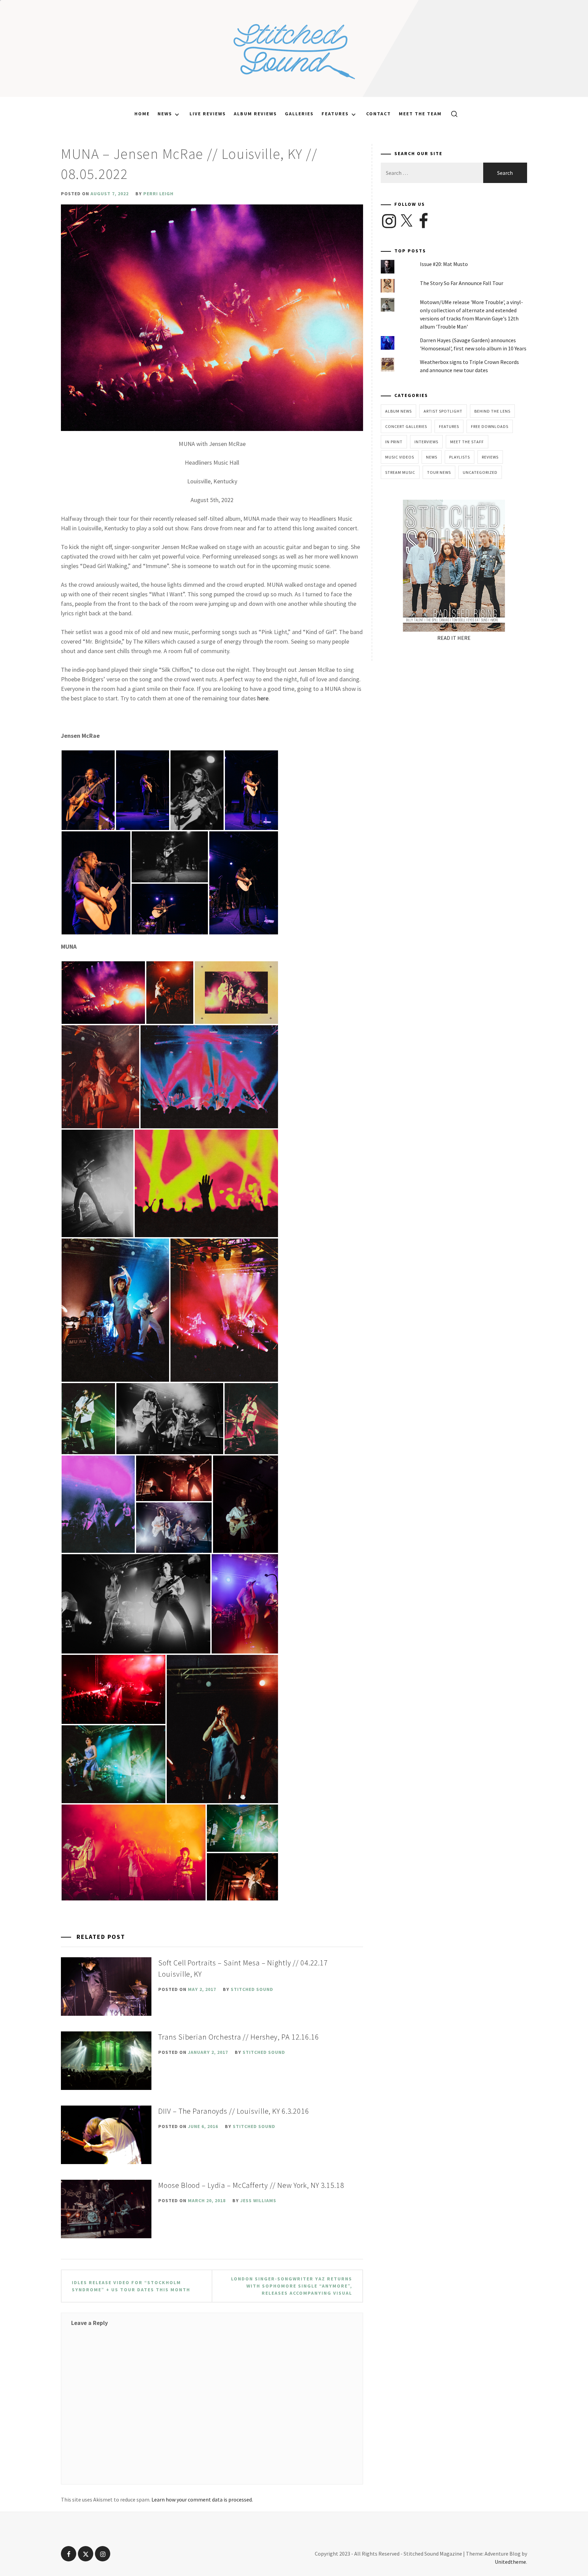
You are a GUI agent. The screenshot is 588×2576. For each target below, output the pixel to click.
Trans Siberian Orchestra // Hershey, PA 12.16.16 (239, 2037)
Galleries (299, 114)
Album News (398, 411)
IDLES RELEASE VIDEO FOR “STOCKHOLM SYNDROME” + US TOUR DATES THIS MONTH (131, 2286)
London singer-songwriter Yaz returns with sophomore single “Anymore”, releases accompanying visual (292, 2286)
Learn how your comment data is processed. (202, 2499)
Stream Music (400, 472)
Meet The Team (420, 114)
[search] (452, 114)
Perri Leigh (158, 194)
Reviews (490, 457)
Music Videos (400, 457)
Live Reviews (208, 114)
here (263, 698)
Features (335, 114)
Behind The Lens (492, 411)
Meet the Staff (467, 442)
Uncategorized (480, 472)
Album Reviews (255, 114)
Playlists (460, 457)
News (165, 114)
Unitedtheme (510, 2562)
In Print (394, 442)
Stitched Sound (252, 1989)
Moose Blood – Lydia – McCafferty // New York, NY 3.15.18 (251, 2185)
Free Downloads (490, 426)
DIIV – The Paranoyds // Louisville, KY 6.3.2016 (234, 2111)
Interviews (426, 442)
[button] (88, 790)
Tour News (439, 472)
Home (142, 114)
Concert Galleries (406, 426)
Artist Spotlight (443, 411)
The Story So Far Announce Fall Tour (462, 283)
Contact (379, 114)
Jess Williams (258, 2200)
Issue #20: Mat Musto (444, 264)
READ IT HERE (454, 638)
